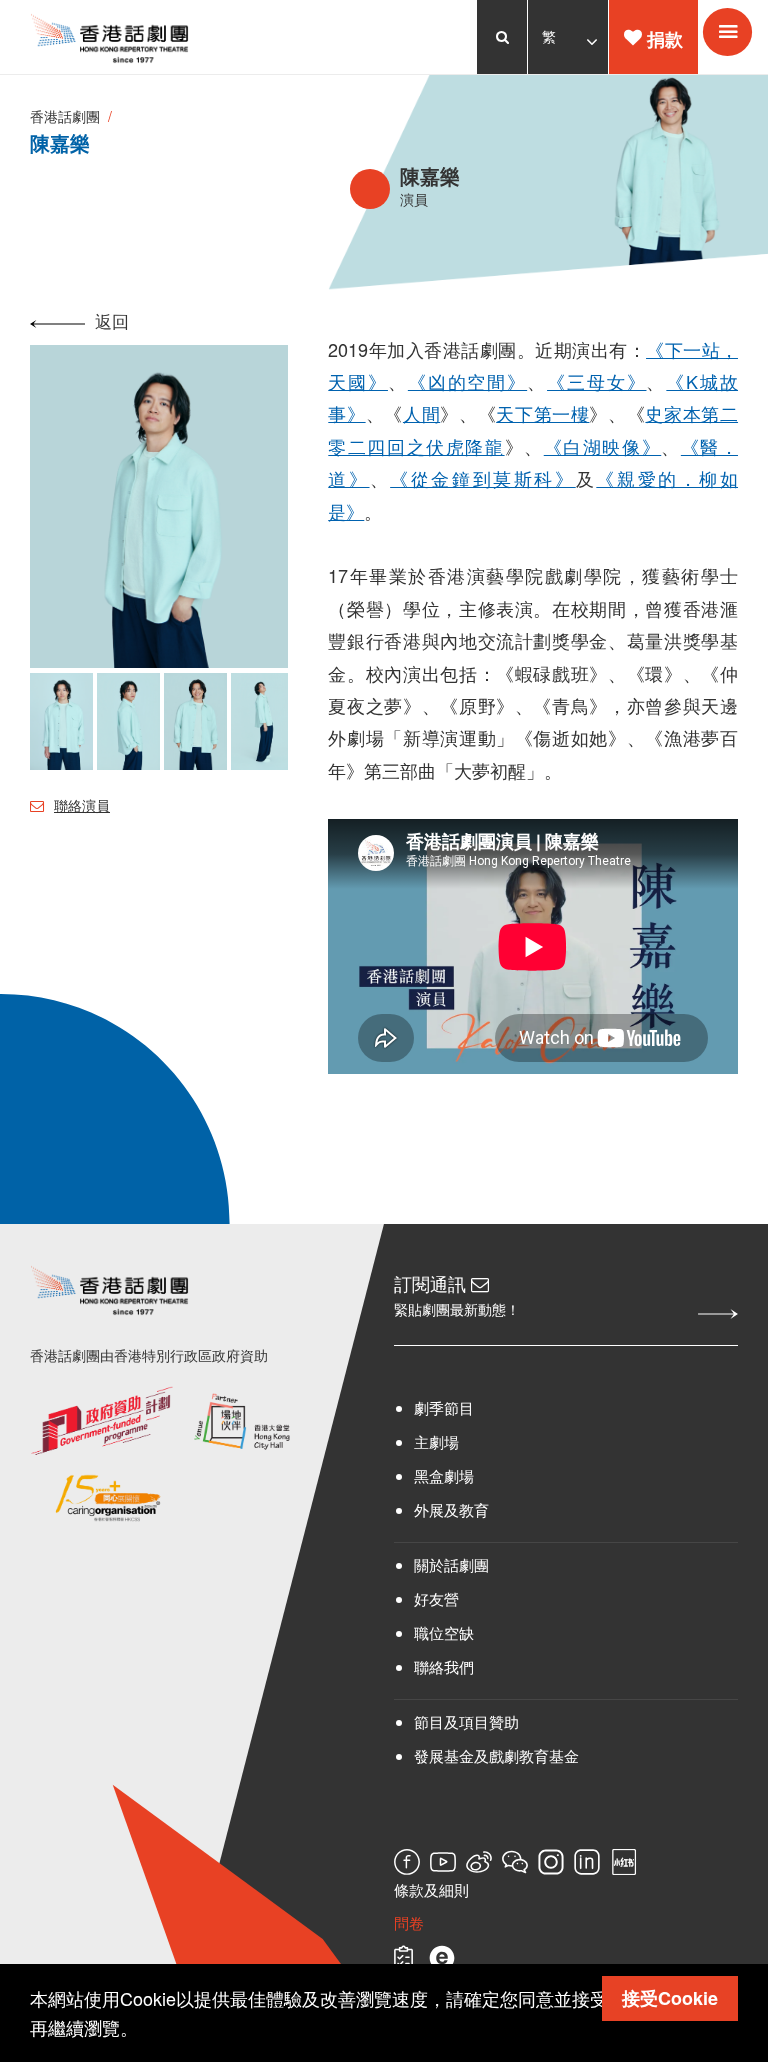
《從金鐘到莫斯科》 (483, 478)
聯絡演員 (82, 804)
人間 (421, 413)
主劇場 (436, 1441)
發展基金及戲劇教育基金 (496, 1755)
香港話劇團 (65, 116)
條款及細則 (431, 1889)
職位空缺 (444, 1632)
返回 (112, 320)
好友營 (436, 1598)
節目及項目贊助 (466, 1721)
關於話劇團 (451, 1564)
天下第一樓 (542, 413)
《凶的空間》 (467, 381)
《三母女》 (596, 381)
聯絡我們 (444, 1666)
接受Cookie (670, 1998)
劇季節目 (444, 1407)
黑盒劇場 (444, 1475)
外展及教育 (451, 1509)
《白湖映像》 (603, 446)
